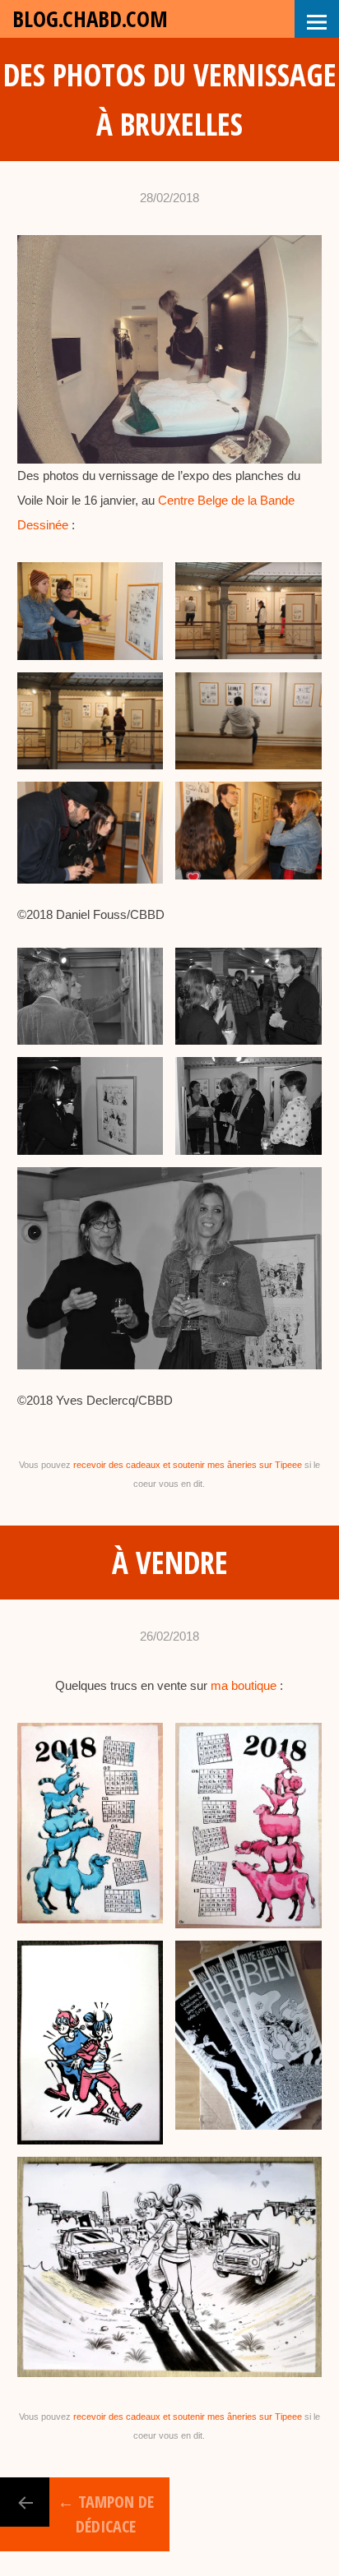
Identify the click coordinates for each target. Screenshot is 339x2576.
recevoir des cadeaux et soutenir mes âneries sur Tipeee (188, 1465)
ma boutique (244, 1685)
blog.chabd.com (90, 18)
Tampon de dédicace (106, 2514)
